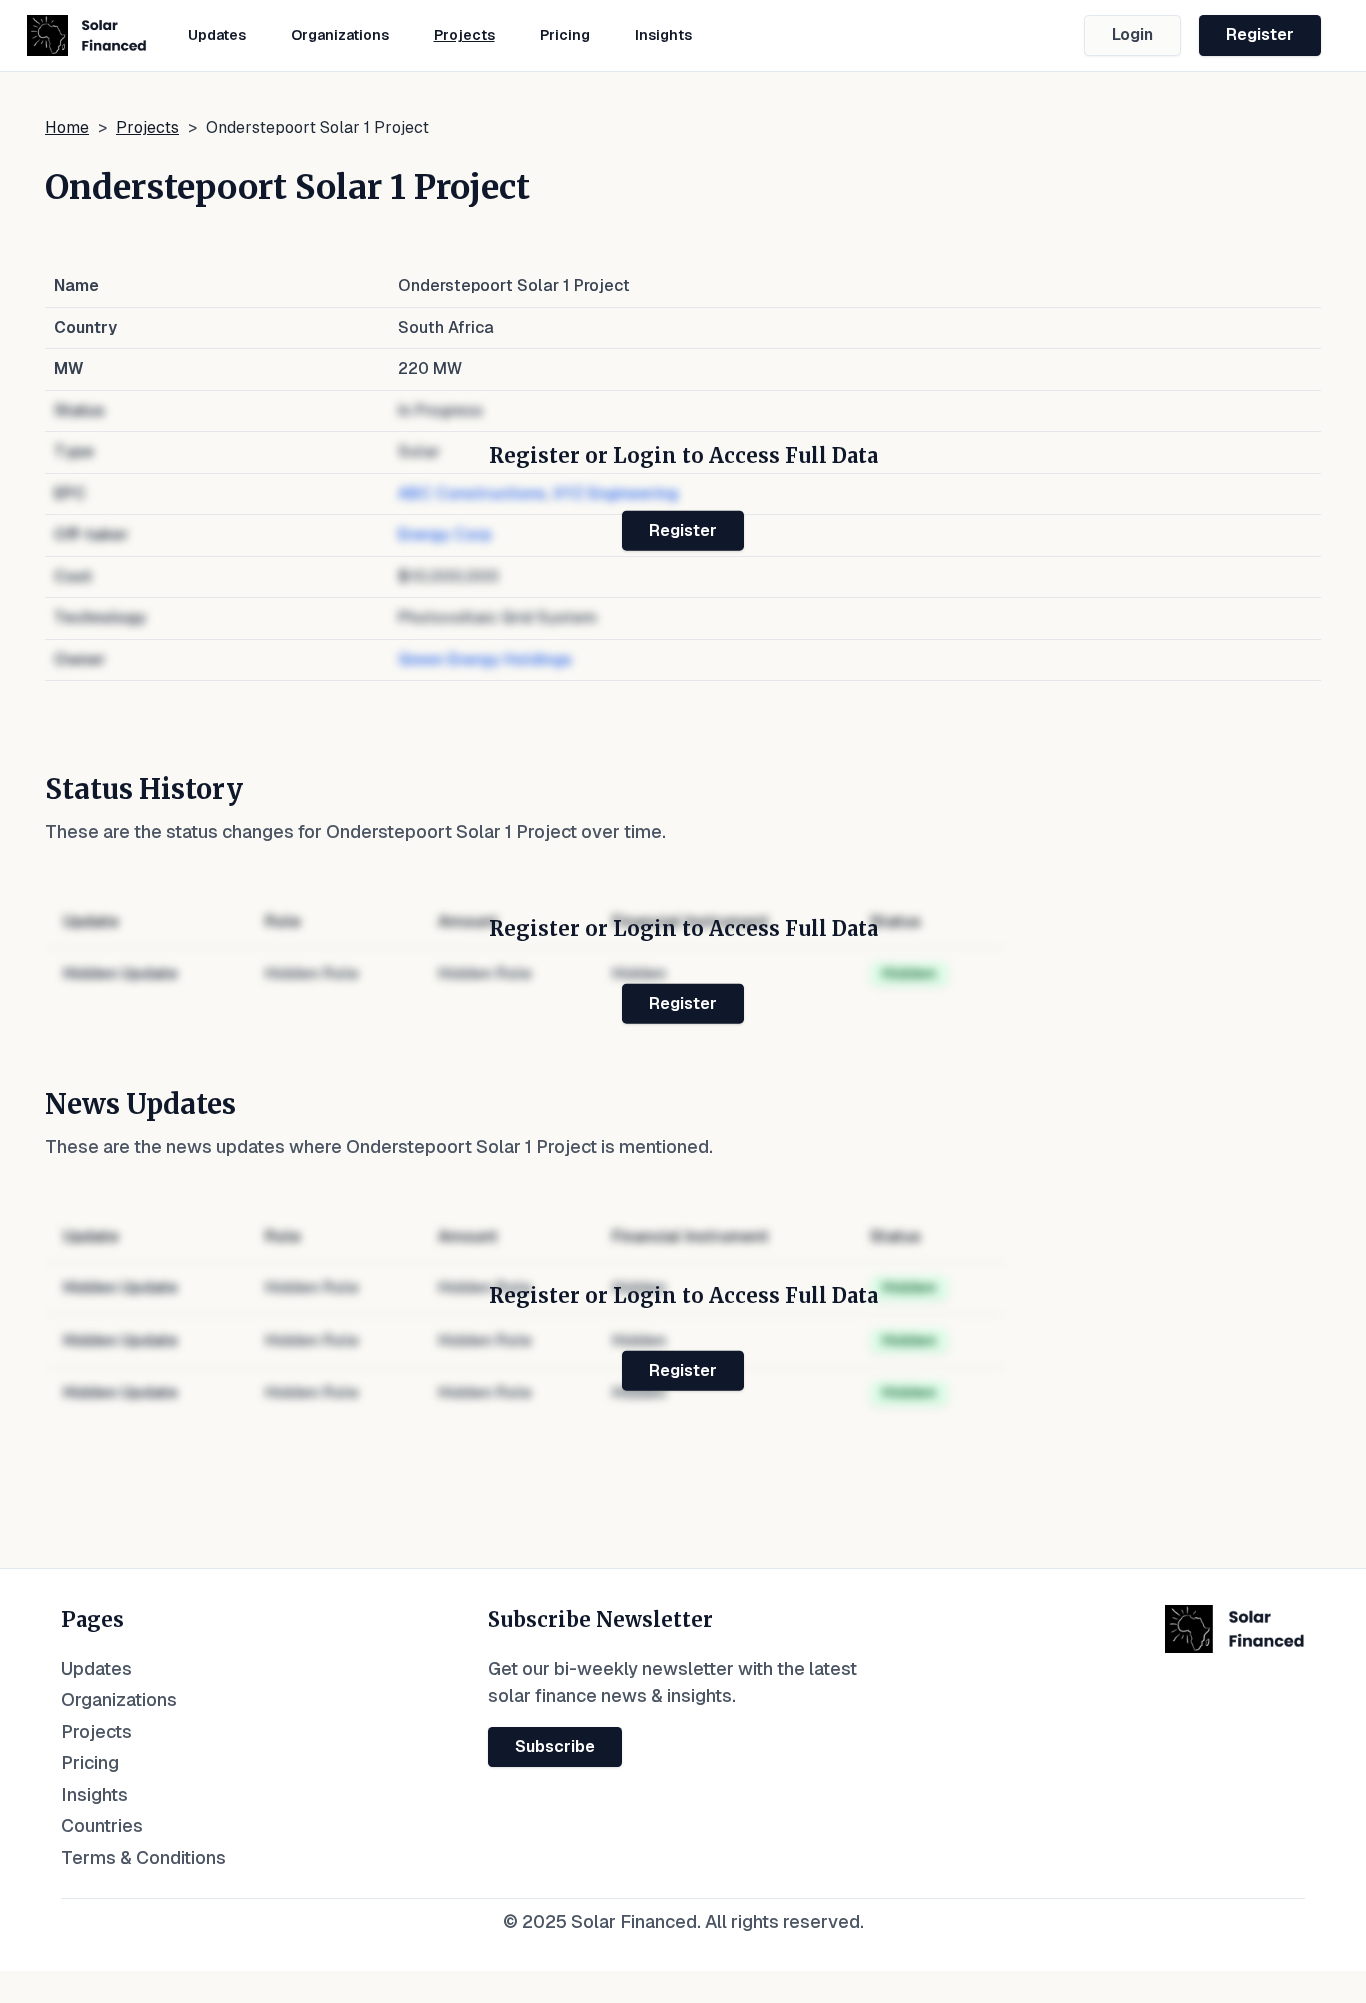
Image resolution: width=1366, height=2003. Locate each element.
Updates (217, 35)
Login (1132, 34)
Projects (464, 35)
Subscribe (555, 1746)
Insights (663, 35)
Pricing (565, 35)
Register (1260, 34)
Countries (102, 1825)
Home (67, 127)
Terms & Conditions (143, 1857)
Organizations (340, 35)
